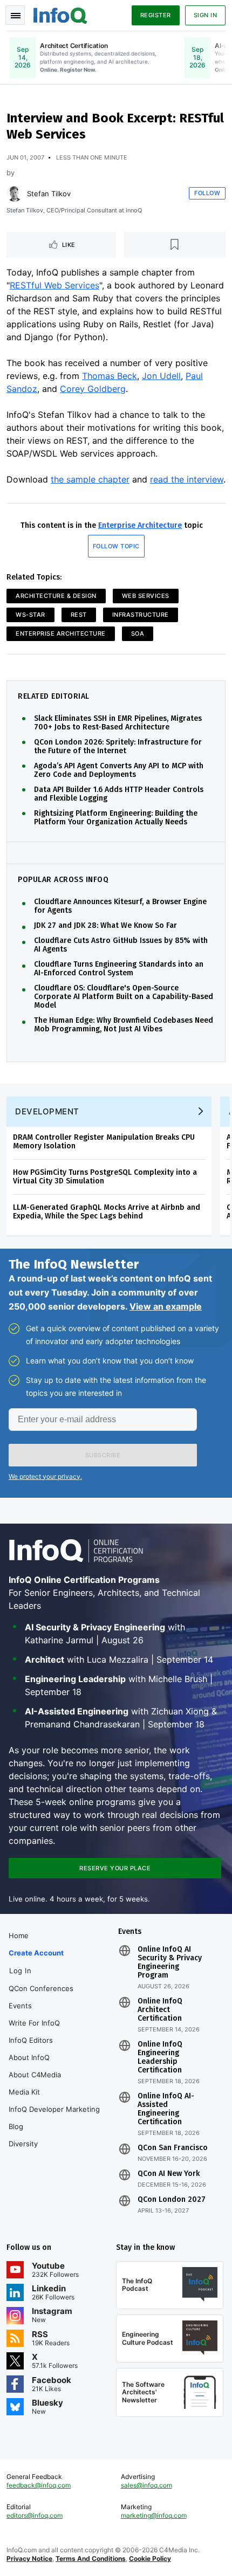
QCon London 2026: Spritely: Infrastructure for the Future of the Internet (118, 747)
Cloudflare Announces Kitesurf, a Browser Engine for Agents (120, 906)
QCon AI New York (169, 2174)
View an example (166, 1306)
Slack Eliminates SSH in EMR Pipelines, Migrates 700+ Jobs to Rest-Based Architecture (118, 723)
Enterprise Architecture (140, 525)
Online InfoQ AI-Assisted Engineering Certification (166, 2109)
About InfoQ (29, 2057)
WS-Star (30, 615)
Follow (207, 193)
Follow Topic (116, 546)
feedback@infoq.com (39, 2485)
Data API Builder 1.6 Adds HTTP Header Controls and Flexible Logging (119, 794)
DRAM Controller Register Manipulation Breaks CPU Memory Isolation (104, 1142)
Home (19, 1936)
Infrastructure (141, 615)
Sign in (206, 15)
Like (69, 245)
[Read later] (175, 245)
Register (156, 15)
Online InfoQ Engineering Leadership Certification (160, 2057)
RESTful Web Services (54, 285)
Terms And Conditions (91, 2558)
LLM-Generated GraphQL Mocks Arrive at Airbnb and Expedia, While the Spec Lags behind (107, 1212)
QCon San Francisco (173, 2148)
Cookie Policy (150, 2558)
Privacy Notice (29, 2558)
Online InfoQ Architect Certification (160, 2010)
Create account (36, 1953)
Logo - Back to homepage (60, 14)
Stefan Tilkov (49, 194)
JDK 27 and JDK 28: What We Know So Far (105, 926)
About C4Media (35, 2075)
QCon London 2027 (172, 2200)
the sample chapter (90, 479)
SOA (138, 633)
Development (47, 1111)
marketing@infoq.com (154, 2515)
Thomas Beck (110, 376)
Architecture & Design (56, 596)
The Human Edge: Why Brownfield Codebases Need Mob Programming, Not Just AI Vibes (124, 1025)
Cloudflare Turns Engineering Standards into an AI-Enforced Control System (119, 969)
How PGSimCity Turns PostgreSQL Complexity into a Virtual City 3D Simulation (105, 1177)
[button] (103, 1455)
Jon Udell (161, 376)
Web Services (146, 596)
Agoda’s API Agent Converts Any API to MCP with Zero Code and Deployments (119, 770)
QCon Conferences (41, 1988)
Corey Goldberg (93, 389)
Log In (20, 1971)
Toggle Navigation (15, 15)
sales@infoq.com (146, 2485)
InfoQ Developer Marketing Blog (54, 2118)
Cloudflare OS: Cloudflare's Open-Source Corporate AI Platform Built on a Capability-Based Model (124, 997)
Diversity (23, 2144)
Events (20, 2006)
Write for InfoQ (34, 2023)
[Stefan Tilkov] (15, 194)
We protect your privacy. (45, 1476)
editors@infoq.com (35, 2515)
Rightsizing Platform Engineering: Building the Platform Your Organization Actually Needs (116, 818)
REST (79, 615)
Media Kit (24, 2092)
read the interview (187, 479)
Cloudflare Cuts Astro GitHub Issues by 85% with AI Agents (121, 945)
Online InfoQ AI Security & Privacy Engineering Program (170, 1962)
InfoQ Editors (31, 2040)
